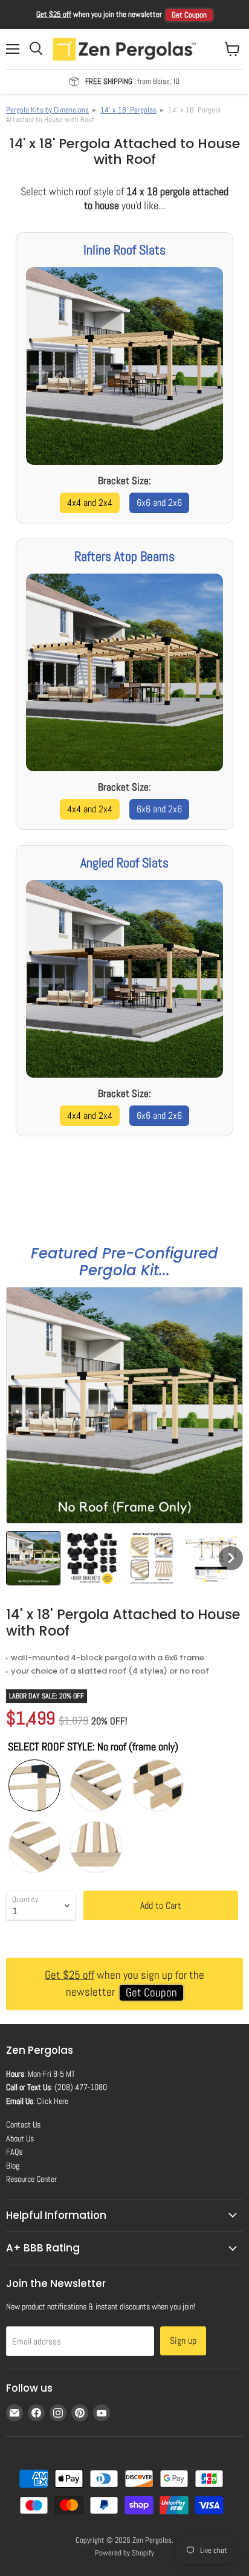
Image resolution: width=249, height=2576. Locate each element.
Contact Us (23, 2125)
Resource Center (31, 2179)
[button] (33, 1558)
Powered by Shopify (124, 2553)
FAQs (14, 2152)
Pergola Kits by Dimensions (47, 110)
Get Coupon (189, 15)
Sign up (183, 2341)
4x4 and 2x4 (90, 503)
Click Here (53, 2101)
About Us (20, 2138)
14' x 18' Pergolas (128, 110)
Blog (13, 2166)
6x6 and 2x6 (159, 503)
